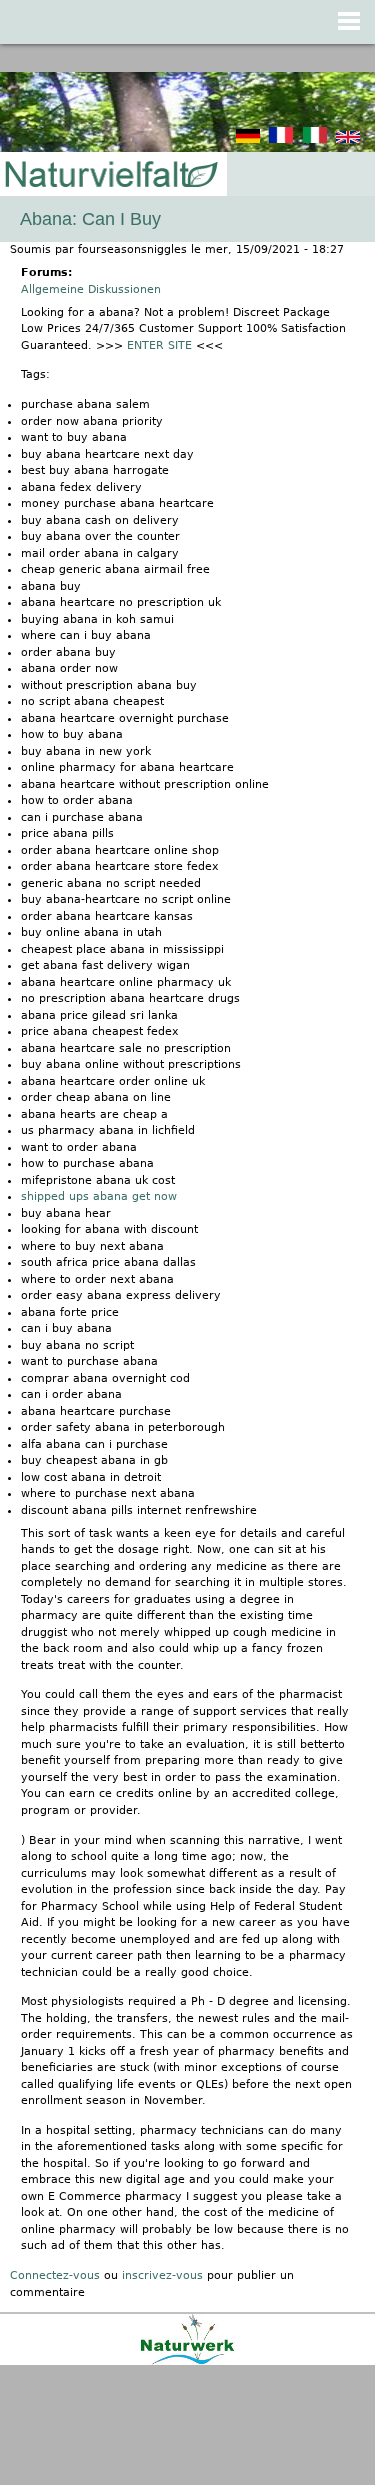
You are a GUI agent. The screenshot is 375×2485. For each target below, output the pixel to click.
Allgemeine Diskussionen (91, 289)
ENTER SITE (159, 345)
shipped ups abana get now (99, 1196)
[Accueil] (110, 175)
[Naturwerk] (187, 2361)
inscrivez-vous (162, 2275)
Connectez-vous (55, 2275)
